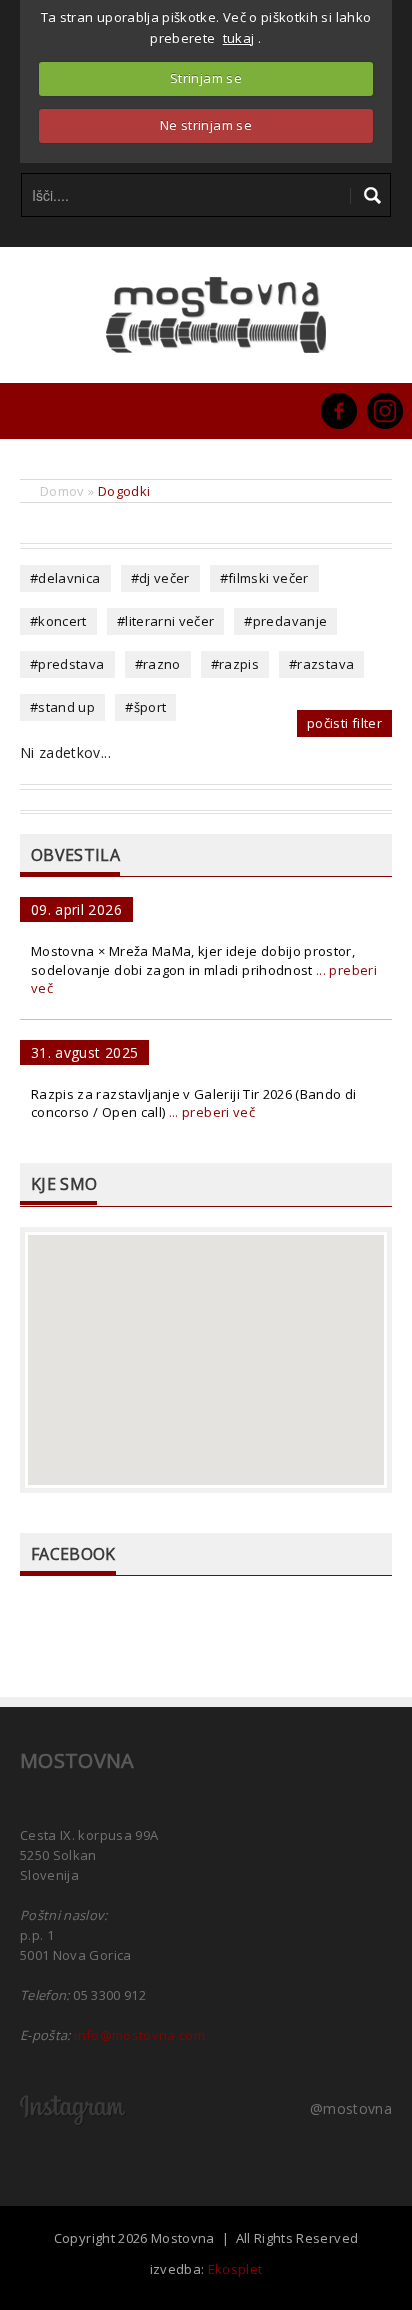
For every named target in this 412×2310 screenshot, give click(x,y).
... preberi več (212, 1112)
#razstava (321, 664)
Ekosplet (235, 2269)
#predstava (67, 664)
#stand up (62, 707)
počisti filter (344, 723)
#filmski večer (264, 578)
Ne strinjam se (206, 125)
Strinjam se (206, 78)
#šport (145, 707)
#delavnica (65, 578)
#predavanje (285, 621)
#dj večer (160, 578)
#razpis (235, 664)
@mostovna (351, 2108)
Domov (62, 491)
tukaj (239, 38)
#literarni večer (166, 621)
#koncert (58, 621)
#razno (158, 664)
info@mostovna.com (139, 2035)
